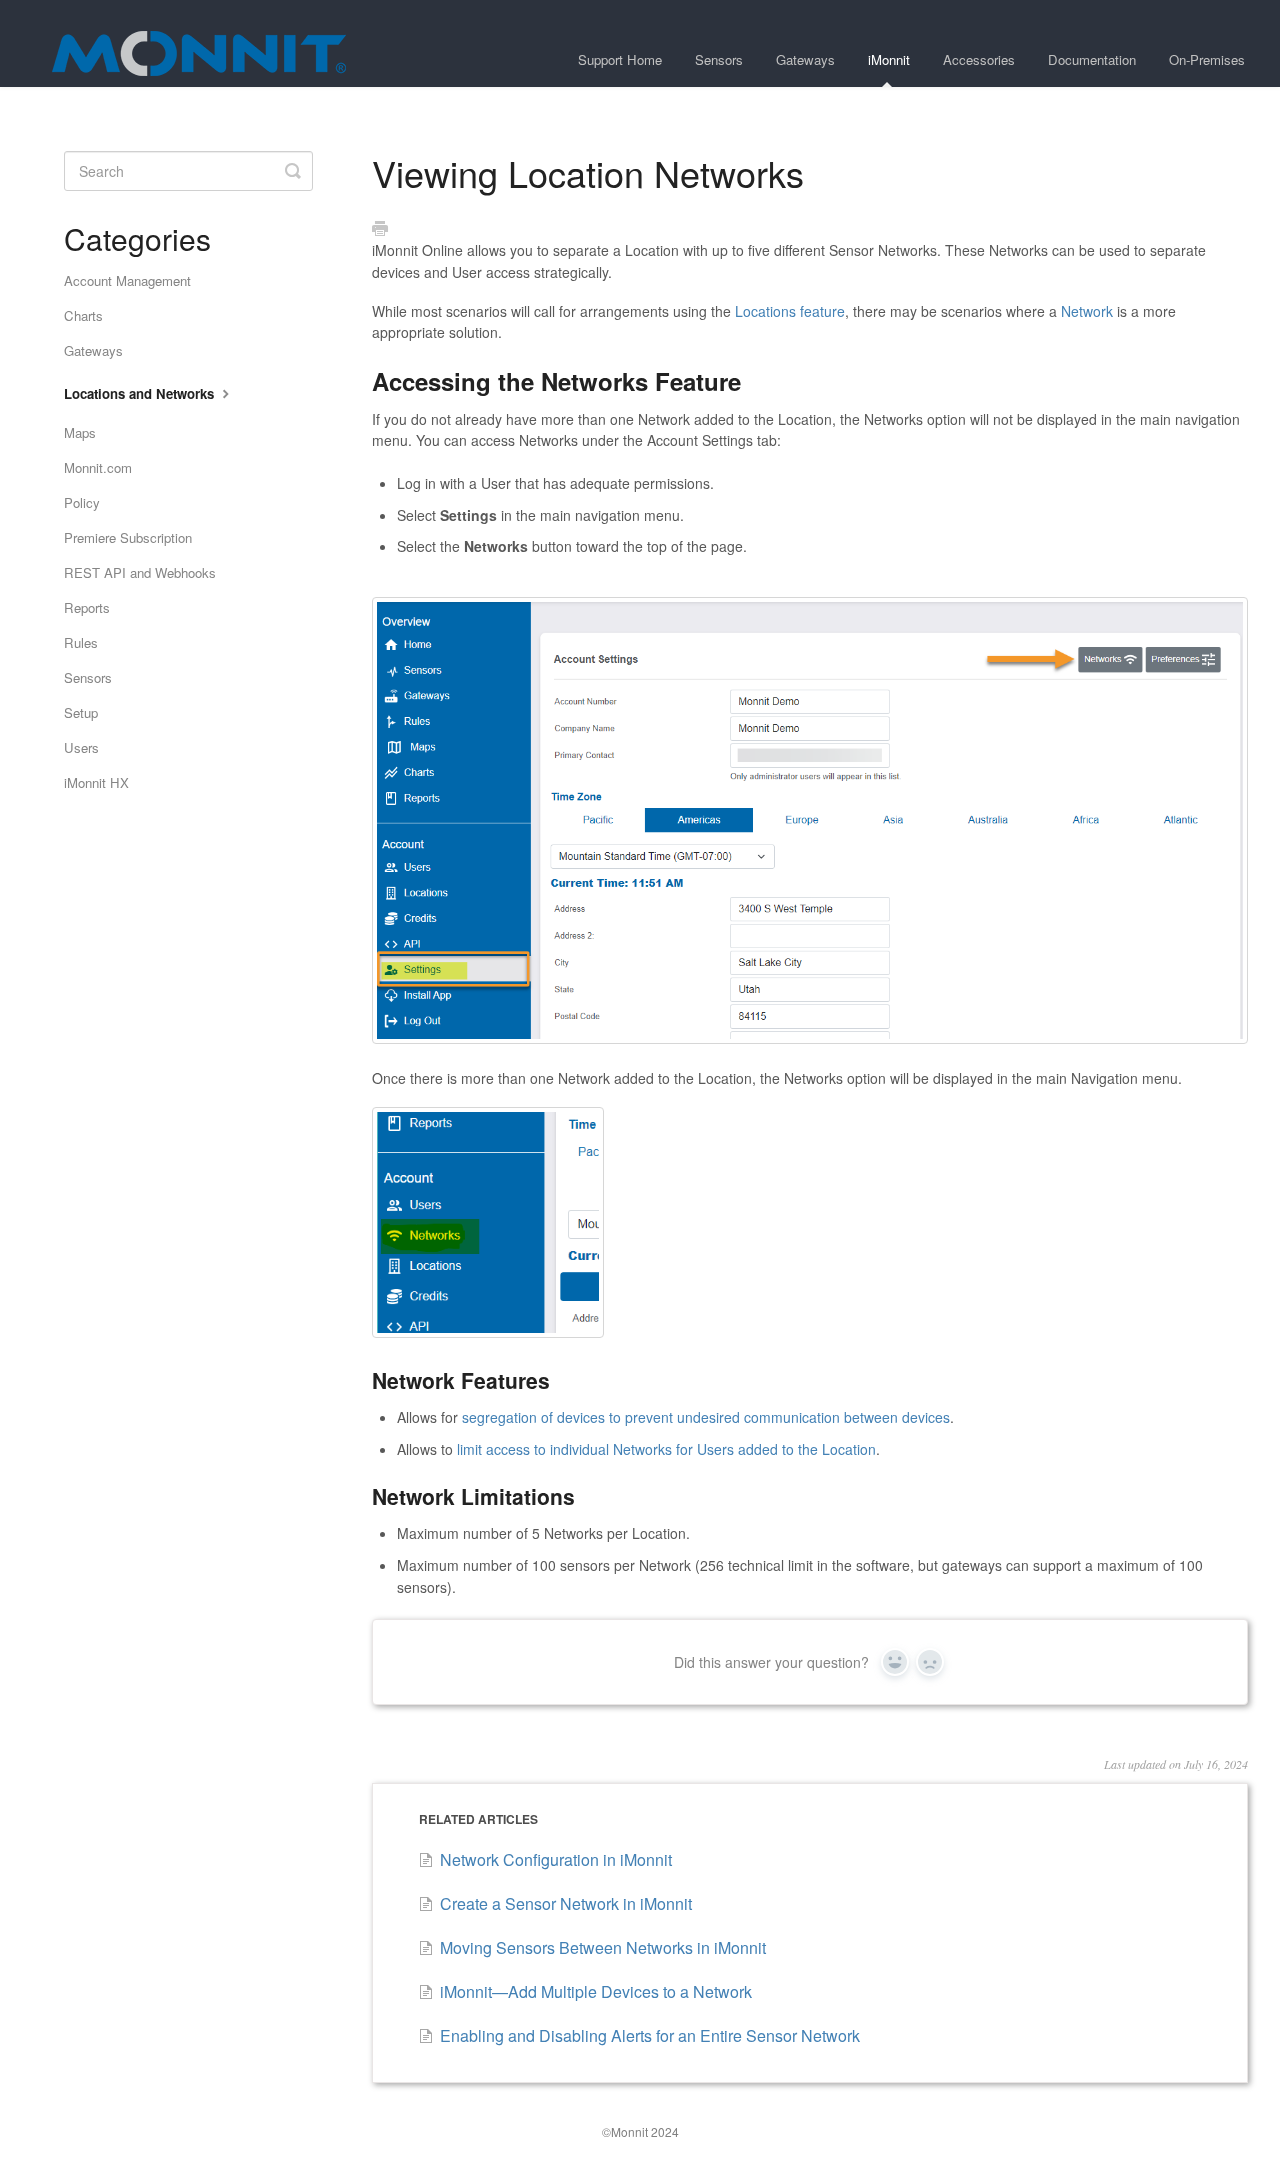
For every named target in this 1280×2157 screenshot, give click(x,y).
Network (1087, 311)
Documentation (1092, 59)
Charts (83, 315)
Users (81, 747)
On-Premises (1207, 59)
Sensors (719, 59)
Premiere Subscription (128, 537)
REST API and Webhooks (140, 572)
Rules (81, 642)
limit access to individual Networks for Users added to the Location (666, 1449)
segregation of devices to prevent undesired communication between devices (706, 1417)
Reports (87, 607)
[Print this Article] (380, 229)
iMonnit (889, 59)
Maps (80, 432)
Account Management (127, 280)
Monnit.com (98, 467)
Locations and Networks (141, 393)
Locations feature (790, 311)
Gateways (805, 59)
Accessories (979, 59)
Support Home (620, 59)
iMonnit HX (96, 782)
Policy (82, 502)
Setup (81, 712)
